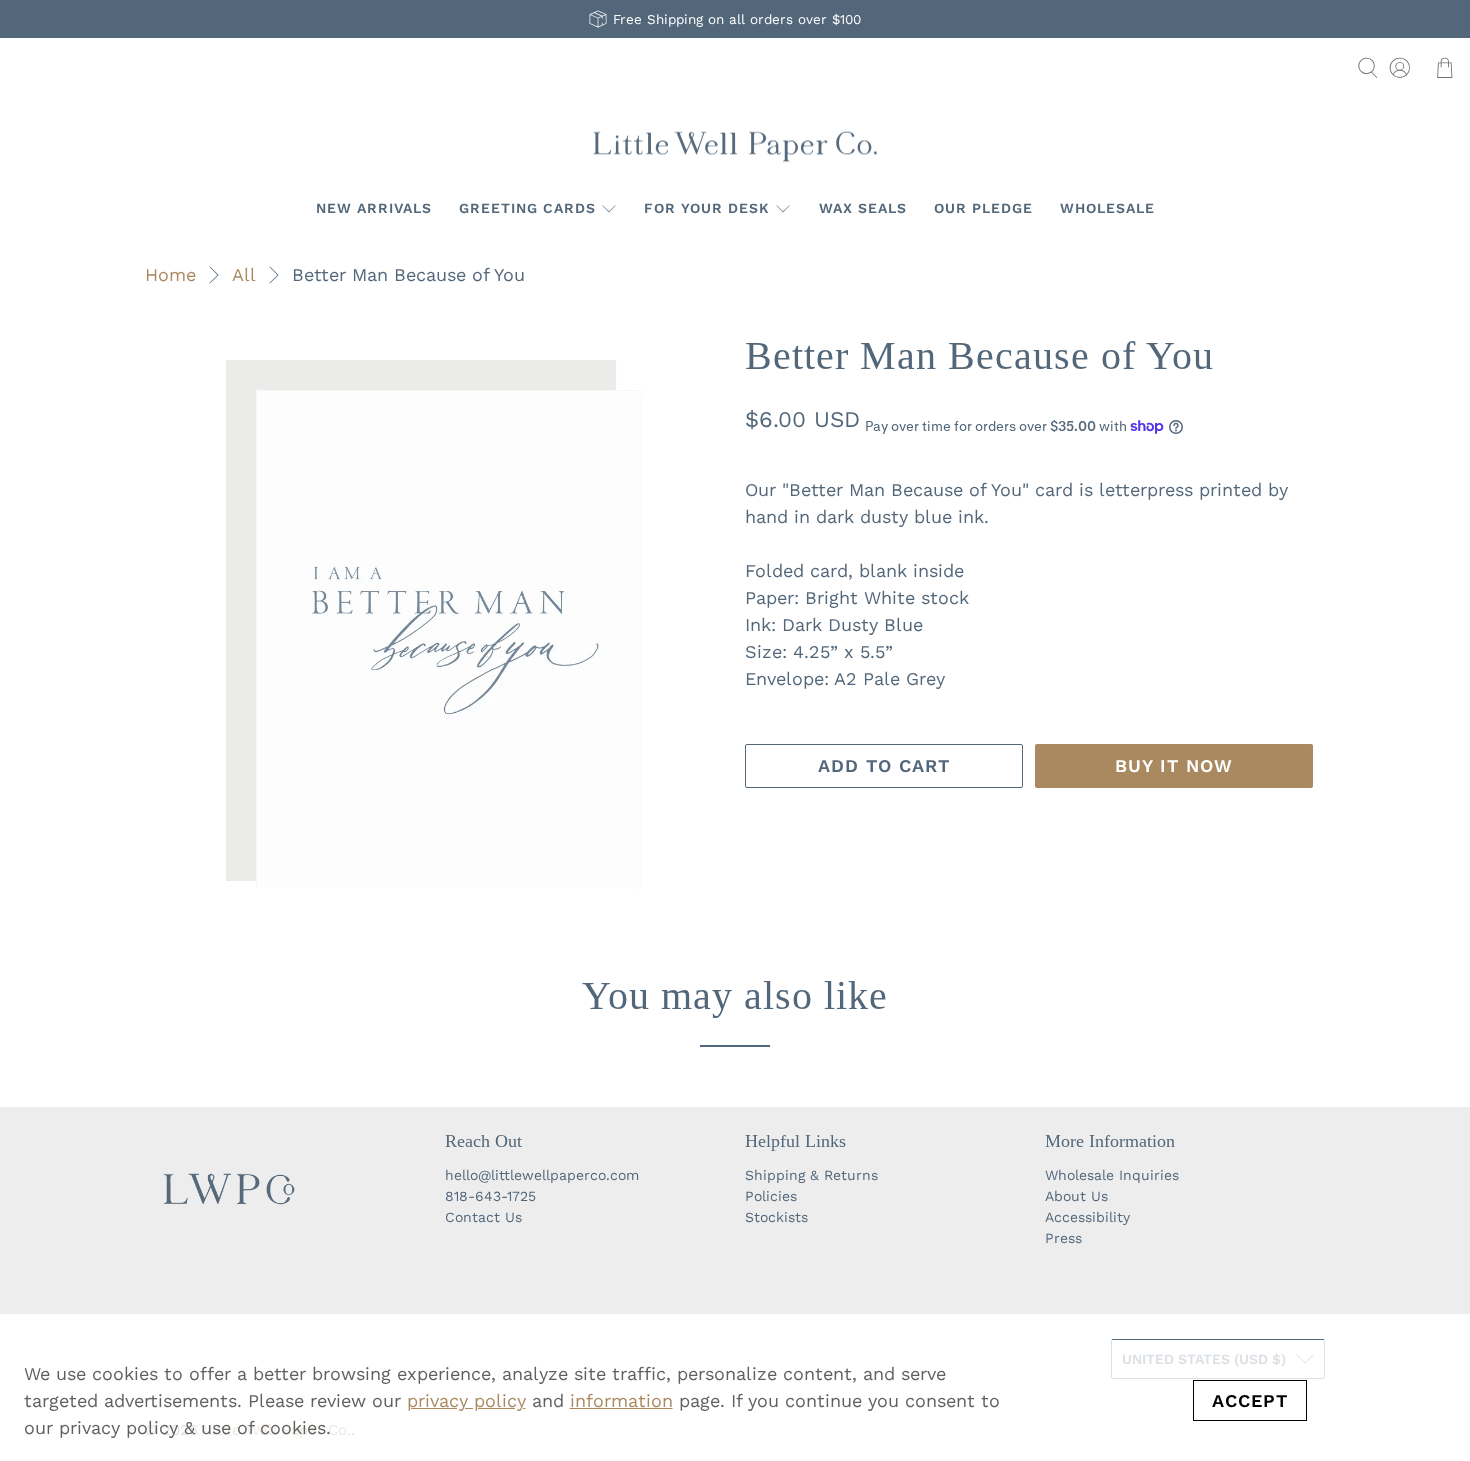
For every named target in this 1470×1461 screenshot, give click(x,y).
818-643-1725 (490, 1196)
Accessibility (1087, 1217)
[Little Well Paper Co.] (735, 144)
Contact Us (483, 1217)
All (244, 275)
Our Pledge (983, 208)
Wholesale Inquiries (1112, 1175)
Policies (771, 1196)
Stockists (776, 1217)
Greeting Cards (527, 208)
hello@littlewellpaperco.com (542, 1175)
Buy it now (1174, 765)
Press (1063, 1238)
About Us (1076, 1196)
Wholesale (1107, 208)
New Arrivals (374, 208)
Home (170, 275)
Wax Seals (863, 208)
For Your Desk (707, 208)
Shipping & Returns (811, 1175)
